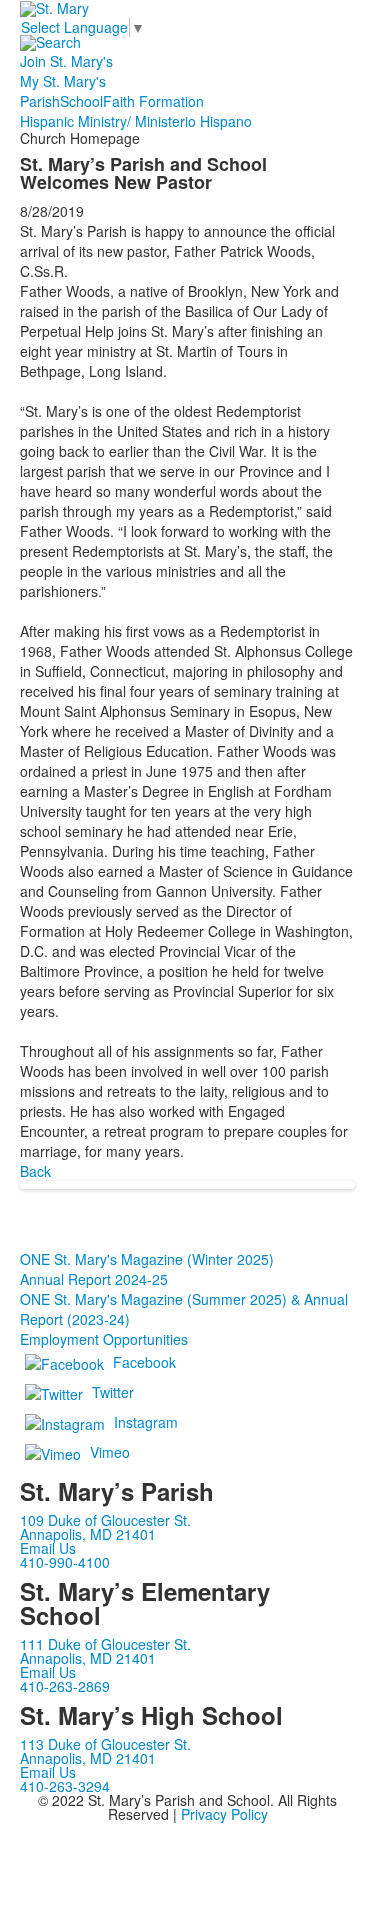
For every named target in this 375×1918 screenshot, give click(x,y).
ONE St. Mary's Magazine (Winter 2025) (147, 1259)
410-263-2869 (65, 1686)
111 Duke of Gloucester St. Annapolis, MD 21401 (105, 1651)
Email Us (48, 1548)
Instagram (146, 1422)
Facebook (144, 1362)
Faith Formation (153, 101)
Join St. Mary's (66, 61)
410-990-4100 (65, 1562)
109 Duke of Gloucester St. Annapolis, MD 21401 (105, 1527)
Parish (40, 101)
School (81, 101)
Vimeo (110, 1452)
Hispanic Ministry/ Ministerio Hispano (136, 121)
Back (35, 1171)
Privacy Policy (224, 1814)
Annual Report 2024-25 (94, 1279)
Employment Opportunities (104, 1339)
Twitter (113, 1392)
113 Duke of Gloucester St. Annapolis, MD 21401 (105, 1751)
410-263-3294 (65, 1786)
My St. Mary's (63, 81)
